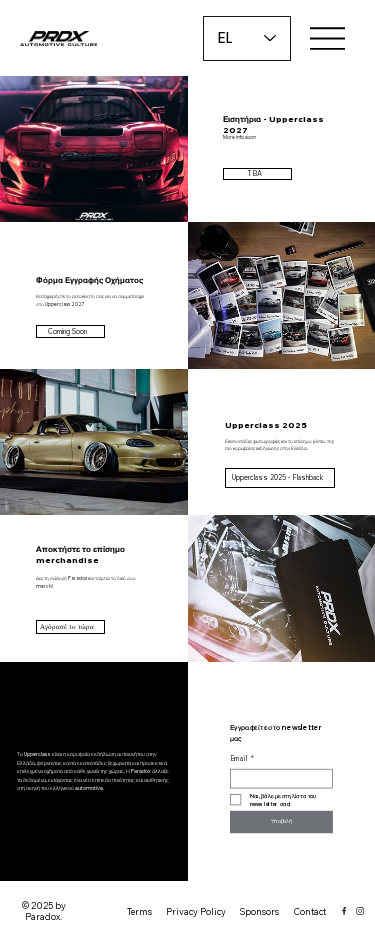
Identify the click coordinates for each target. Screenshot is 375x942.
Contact (310, 911)
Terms (139, 911)
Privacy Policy (196, 911)
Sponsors (259, 911)
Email (242, 759)
